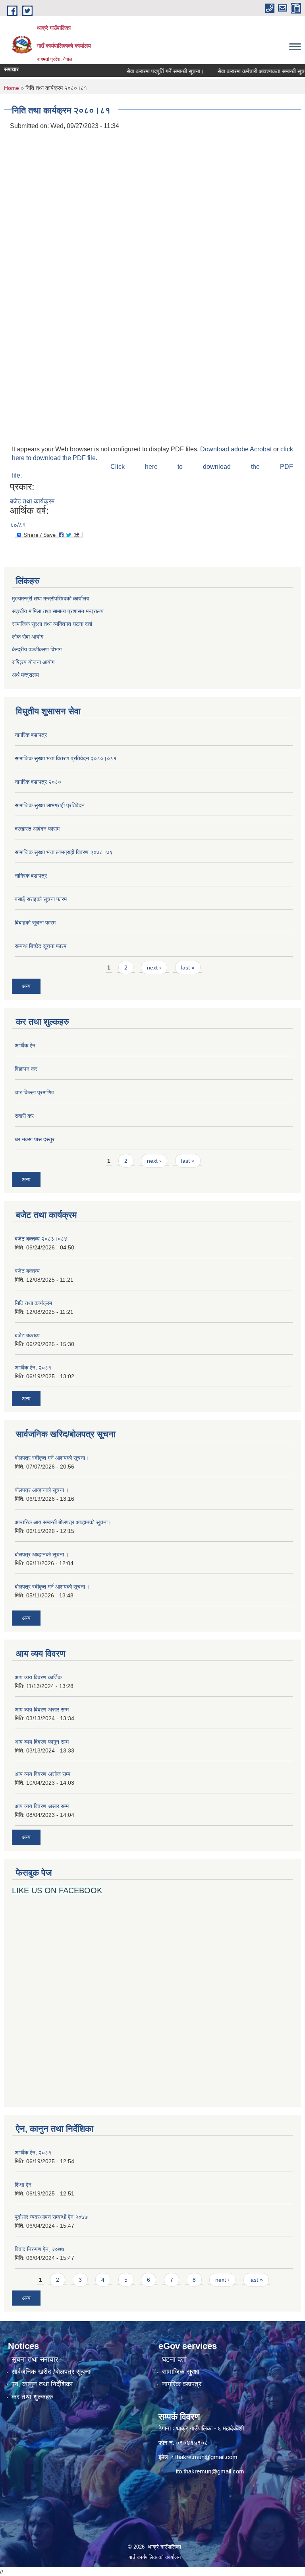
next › (154, 967)
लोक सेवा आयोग (28, 637)
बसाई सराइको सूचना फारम (41, 899)
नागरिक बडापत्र (31, 735)
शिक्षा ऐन (23, 2185)
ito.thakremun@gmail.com (210, 2471)
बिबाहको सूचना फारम (35, 923)
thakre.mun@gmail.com (206, 2457)
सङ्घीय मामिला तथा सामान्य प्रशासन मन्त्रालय (58, 611)
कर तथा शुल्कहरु (32, 2397)
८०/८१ (18, 525)
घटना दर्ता (174, 2359)
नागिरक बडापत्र (31, 876)
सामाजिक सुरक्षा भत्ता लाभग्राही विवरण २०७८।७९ (64, 852)
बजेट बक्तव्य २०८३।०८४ (41, 1239)
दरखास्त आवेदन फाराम (37, 829)
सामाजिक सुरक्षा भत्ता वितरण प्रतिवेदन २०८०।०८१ (66, 758)
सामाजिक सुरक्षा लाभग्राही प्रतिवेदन (50, 805)
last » (188, 967)
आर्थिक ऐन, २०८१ (33, 1368)
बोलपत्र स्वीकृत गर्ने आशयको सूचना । (52, 1587)
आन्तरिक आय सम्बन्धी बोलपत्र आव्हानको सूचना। (63, 1522)
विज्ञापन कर (26, 1069)
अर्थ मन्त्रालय (25, 675)
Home (12, 88)
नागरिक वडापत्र (182, 2384)
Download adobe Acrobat (237, 449)
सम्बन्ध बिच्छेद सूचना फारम (41, 946)
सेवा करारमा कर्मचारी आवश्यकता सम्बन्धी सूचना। (248, 71)
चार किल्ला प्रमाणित (35, 1092)
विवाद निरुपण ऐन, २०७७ (40, 2249)
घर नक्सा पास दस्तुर (35, 1139)
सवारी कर (24, 1116)
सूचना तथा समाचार (35, 2359)
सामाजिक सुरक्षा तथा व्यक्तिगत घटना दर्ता (52, 624)
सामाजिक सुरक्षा (181, 2372)
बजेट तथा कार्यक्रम (32, 501)
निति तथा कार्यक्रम (33, 1303)
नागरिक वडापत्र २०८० (38, 782)
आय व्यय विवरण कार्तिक (38, 1677)
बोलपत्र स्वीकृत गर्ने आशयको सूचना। (52, 1458)
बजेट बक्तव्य (27, 1271)
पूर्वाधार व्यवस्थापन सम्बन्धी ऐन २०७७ (51, 2217)
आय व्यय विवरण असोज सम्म (42, 1774)
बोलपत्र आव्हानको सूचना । (42, 1490)
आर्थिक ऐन (25, 1045)
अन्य (26, 986)
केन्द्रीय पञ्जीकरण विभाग (37, 649)
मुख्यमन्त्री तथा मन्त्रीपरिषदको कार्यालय (51, 598)
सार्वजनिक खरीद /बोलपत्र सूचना (51, 2372)
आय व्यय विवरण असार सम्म (42, 1710)
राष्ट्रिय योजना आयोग (33, 662)
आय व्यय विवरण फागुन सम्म (42, 1742)
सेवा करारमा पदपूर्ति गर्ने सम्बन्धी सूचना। (149, 71)
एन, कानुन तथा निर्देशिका (42, 2384)
